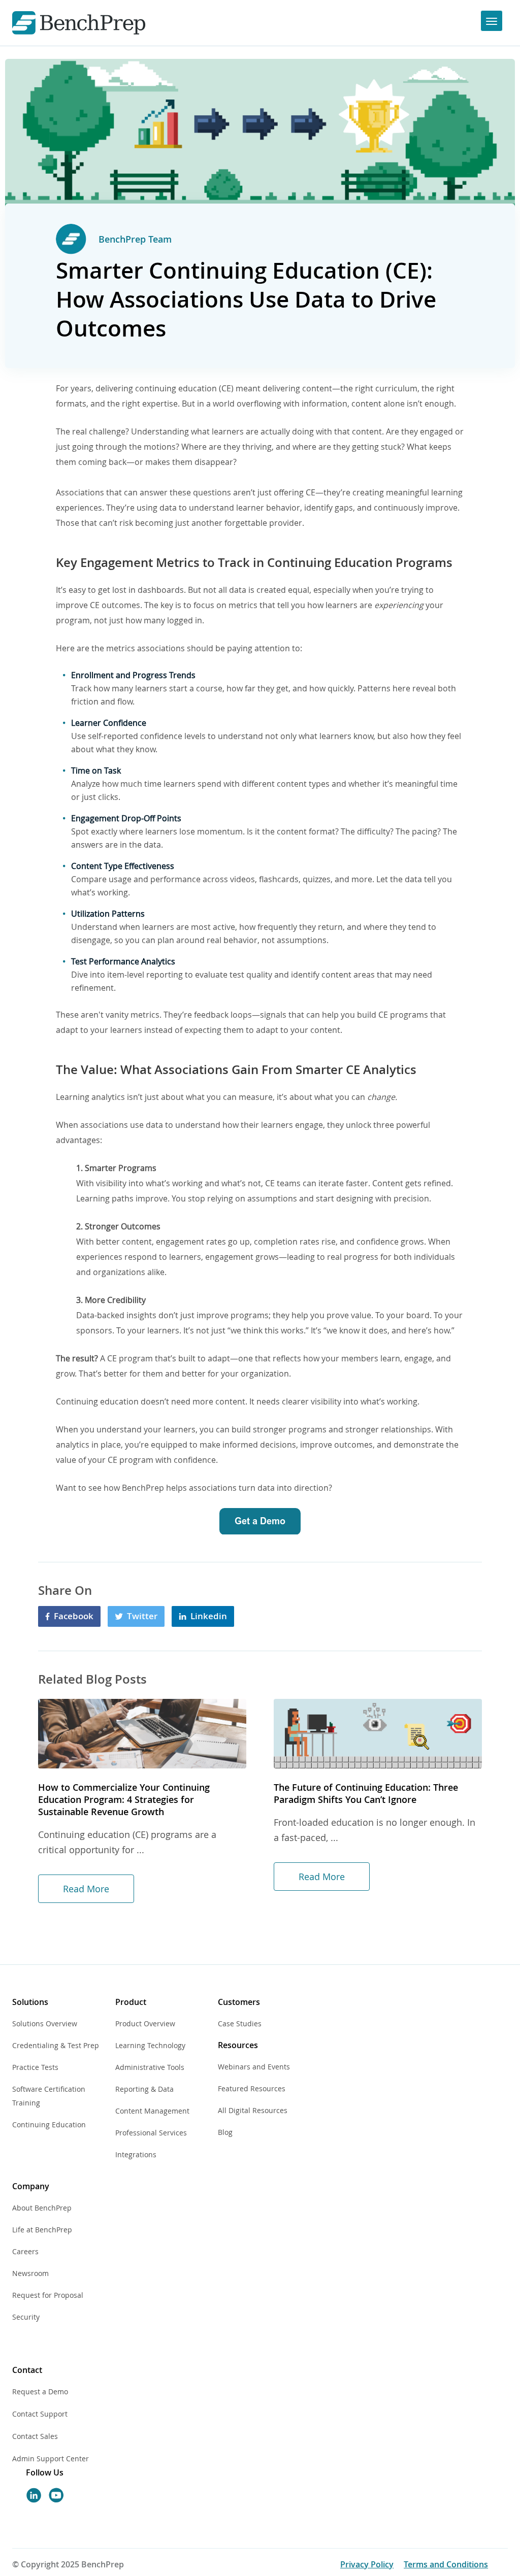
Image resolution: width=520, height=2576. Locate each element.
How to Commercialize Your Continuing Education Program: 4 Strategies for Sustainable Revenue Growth (124, 1799)
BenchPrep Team (135, 239)
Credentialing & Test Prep (56, 2045)
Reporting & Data (144, 2089)
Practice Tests (35, 2067)
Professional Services (151, 2133)
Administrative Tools (150, 2067)
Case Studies (240, 2023)
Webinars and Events (254, 2067)
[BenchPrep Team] (71, 239)
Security (26, 2317)
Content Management (152, 2111)
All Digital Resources (253, 2110)
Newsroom (30, 2273)
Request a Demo (40, 2391)
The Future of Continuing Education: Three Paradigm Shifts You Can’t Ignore (366, 1793)
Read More (86, 1889)
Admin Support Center (51, 2458)
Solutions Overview (45, 2023)
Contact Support (40, 2414)
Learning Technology (150, 2045)
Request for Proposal (48, 2295)
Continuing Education (49, 2125)
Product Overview (145, 2023)
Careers (25, 2251)
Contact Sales (35, 2436)
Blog (225, 2132)
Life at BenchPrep (42, 2230)
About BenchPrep (42, 2208)
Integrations (136, 2154)
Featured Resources (252, 2088)
